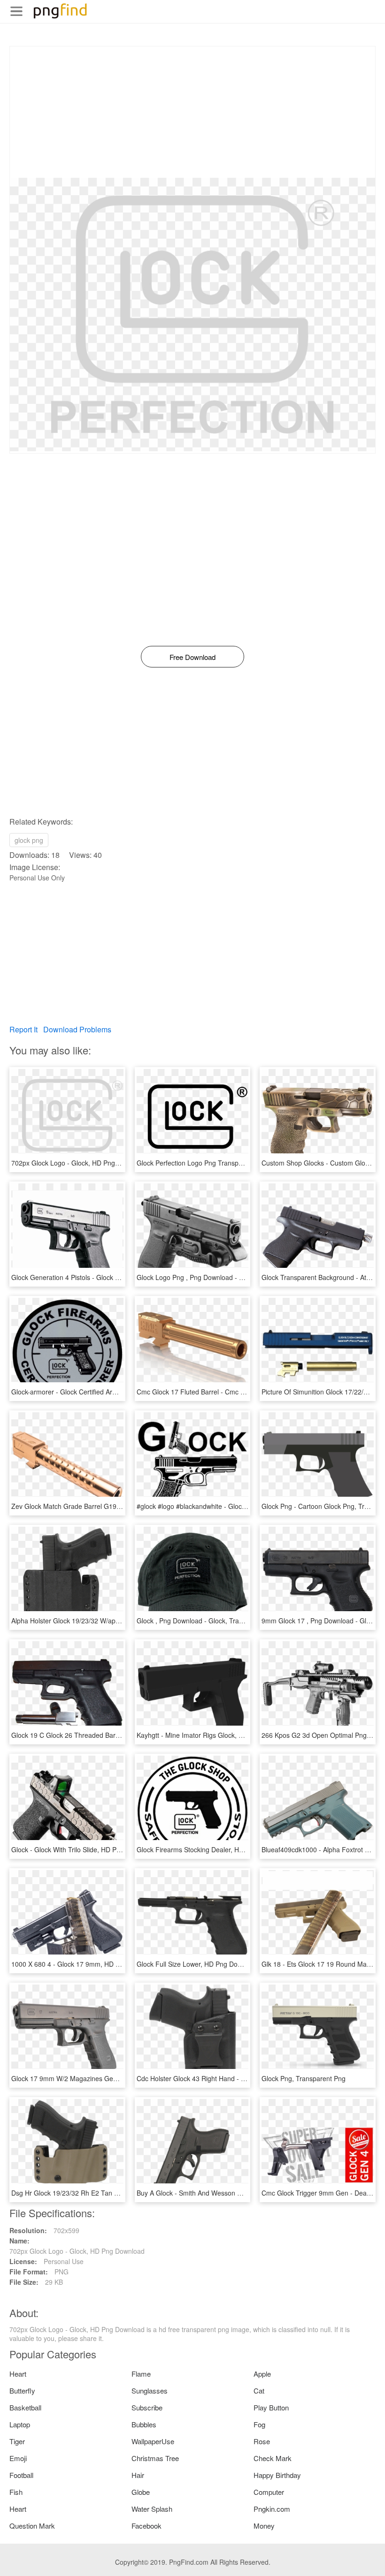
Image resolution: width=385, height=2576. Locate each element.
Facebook (146, 2526)
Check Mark (273, 2458)
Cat (259, 2390)
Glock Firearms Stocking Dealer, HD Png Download (213, 1849)
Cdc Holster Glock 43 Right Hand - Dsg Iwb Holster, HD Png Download (241, 2078)
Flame (141, 2374)
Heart (18, 2374)
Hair (138, 2475)
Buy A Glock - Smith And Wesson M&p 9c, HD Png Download (227, 2193)
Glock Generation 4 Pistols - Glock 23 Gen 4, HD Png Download (106, 1277)
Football (21, 2475)
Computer (269, 2492)
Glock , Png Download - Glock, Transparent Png (208, 1621)
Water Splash (152, 2509)
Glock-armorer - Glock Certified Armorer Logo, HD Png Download (108, 1392)
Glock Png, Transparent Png (304, 2078)
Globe (141, 2492)
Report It (23, 1029)
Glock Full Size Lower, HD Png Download (198, 1964)
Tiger (17, 2441)
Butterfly (22, 2390)
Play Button (271, 2407)
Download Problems (77, 1029)
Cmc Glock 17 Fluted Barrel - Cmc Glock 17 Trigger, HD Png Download (242, 1392)
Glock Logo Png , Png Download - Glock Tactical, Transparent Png (235, 1277)
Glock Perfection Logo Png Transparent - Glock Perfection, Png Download (246, 1163)
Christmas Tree (155, 2458)
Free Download (192, 657)
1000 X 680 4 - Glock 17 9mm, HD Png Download (85, 1964)
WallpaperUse (153, 2441)
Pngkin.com (272, 2509)
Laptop (20, 2424)
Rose (262, 2441)
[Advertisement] (192, 112)
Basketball (25, 2407)
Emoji (18, 2458)
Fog (259, 2424)
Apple (262, 2374)
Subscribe (147, 2407)
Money (264, 2526)
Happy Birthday (277, 2475)
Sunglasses (150, 2390)
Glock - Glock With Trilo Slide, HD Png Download (83, 1849)
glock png (29, 840)
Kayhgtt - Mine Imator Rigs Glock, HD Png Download (215, 1735)
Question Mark (32, 2526)
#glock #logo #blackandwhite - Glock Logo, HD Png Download (228, 1506)
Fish (16, 2492)
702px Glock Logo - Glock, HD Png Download (79, 1163)
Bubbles (144, 2424)
